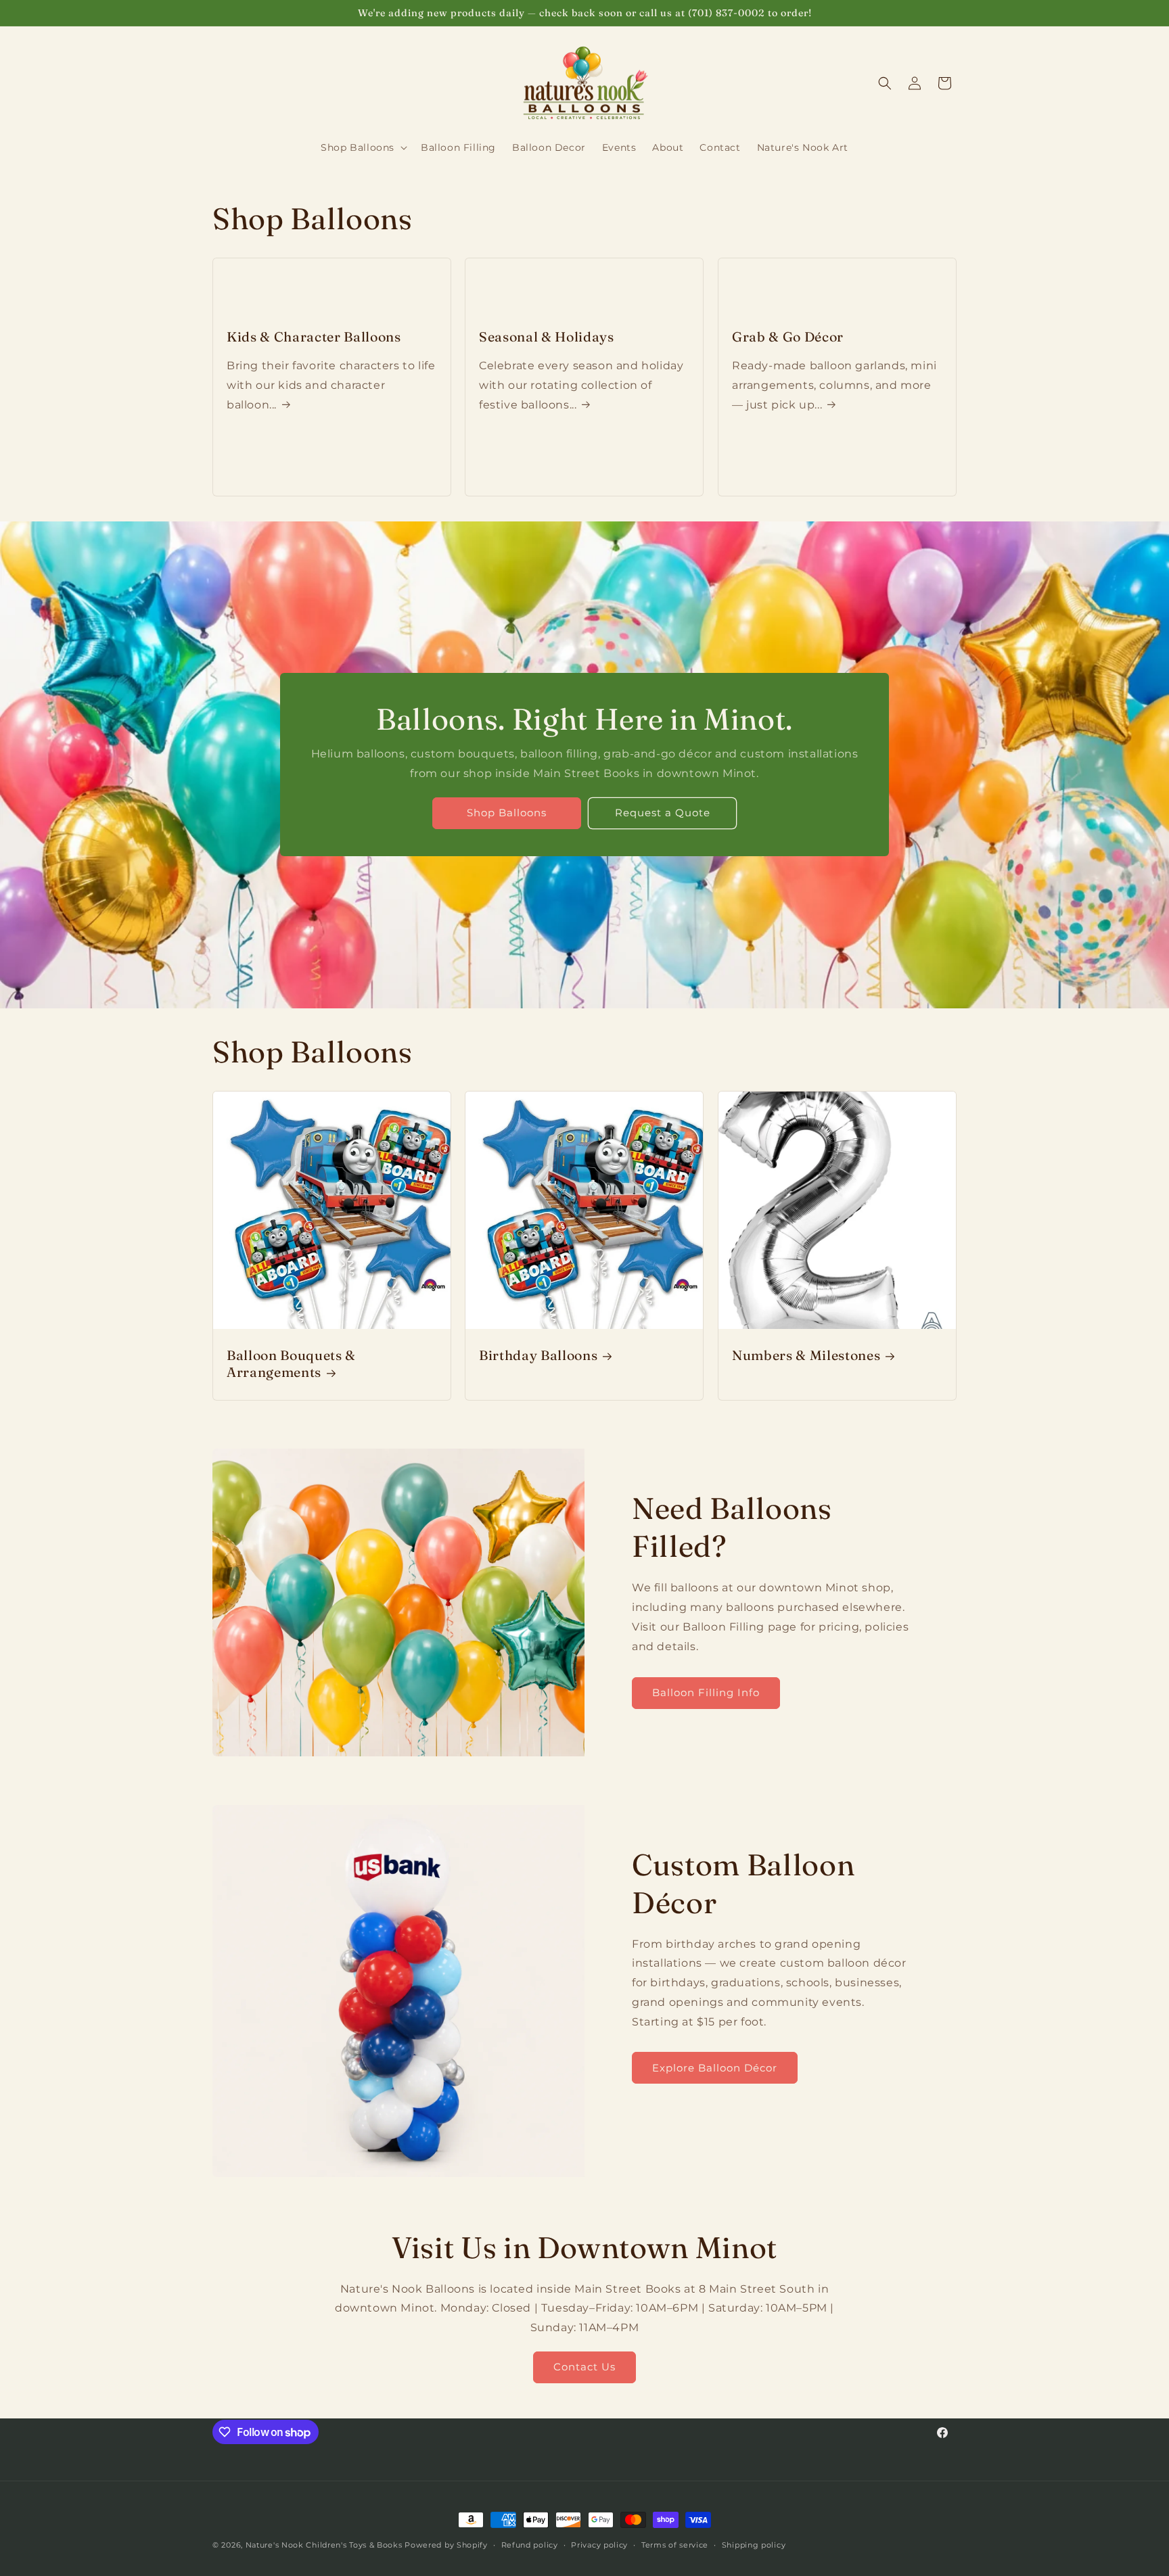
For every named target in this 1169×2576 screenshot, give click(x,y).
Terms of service (675, 2545)
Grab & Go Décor (788, 337)
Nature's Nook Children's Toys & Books (324, 2545)
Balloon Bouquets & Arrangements (291, 1364)
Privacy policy (599, 2545)
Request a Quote (663, 813)
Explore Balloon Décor (715, 2068)
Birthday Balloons (538, 1355)
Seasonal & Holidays (547, 337)
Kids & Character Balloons (314, 337)
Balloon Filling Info (706, 1692)
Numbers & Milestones (806, 1355)
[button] (363, 147)
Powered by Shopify (446, 2545)
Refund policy (530, 2545)
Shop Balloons (507, 813)
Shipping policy (754, 2545)
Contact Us (584, 2367)
